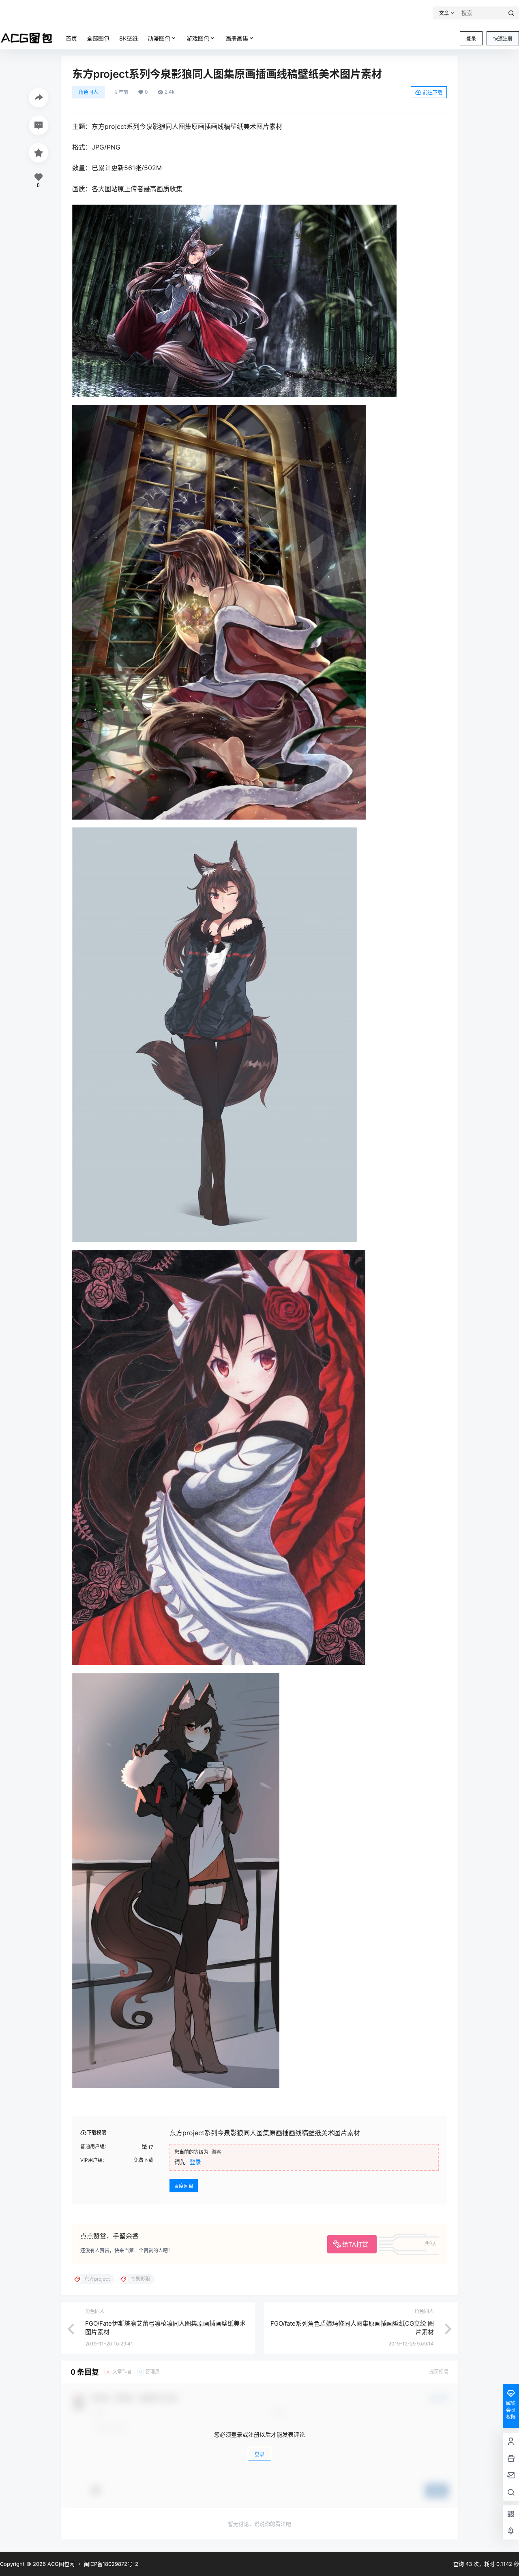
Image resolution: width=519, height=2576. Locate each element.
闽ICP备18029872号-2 (111, 2564)
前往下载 (433, 93)
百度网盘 (184, 2186)
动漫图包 (159, 38)
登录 (471, 39)
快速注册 (503, 39)
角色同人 (88, 92)
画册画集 (237, 38)
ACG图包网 (60, 2564)
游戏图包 (198, 38)
